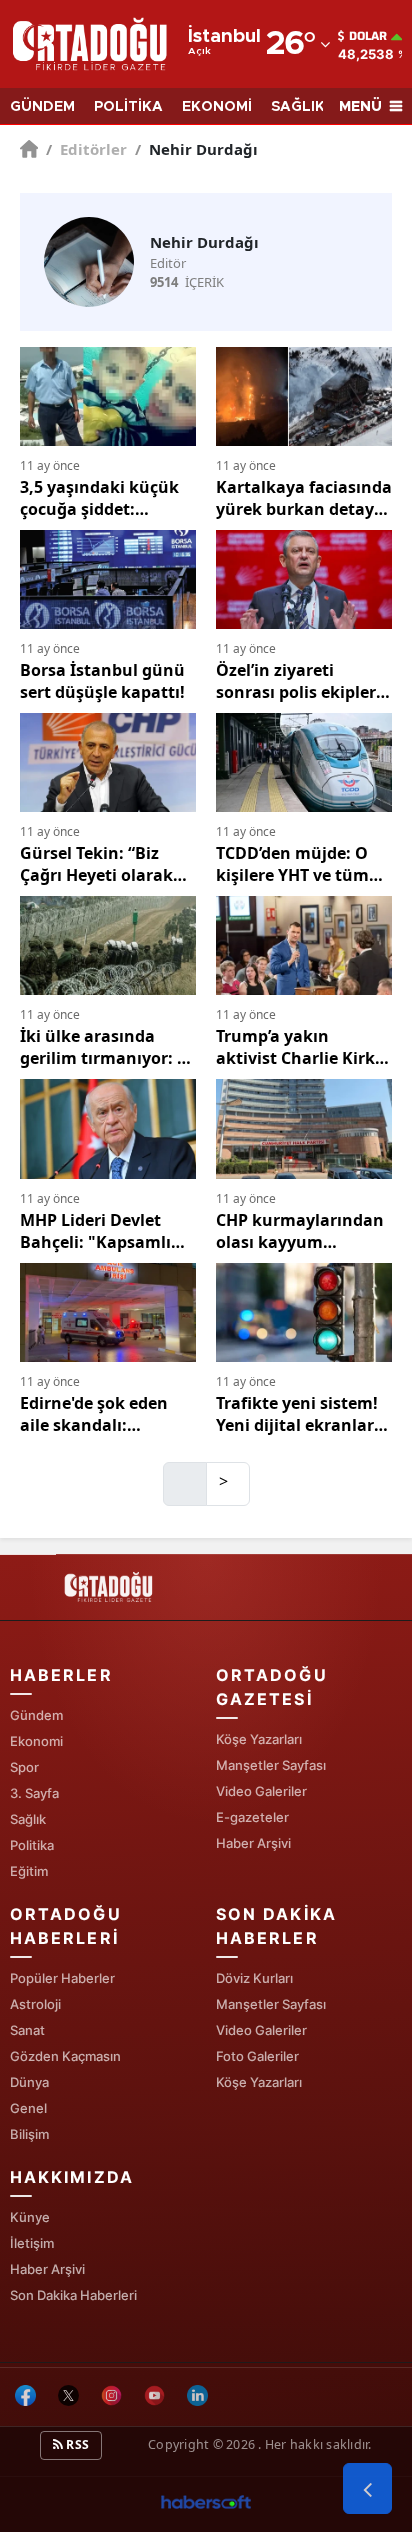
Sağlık (28, 1819)
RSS (76, 2444)
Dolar (368, 36)
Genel (28, 2108)
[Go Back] (367, 2489)
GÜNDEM (42, 107)
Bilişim (29, 2134)
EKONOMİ (217, 107)
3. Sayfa (34, 1793)
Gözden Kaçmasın (65, 2056)
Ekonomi (36, 1741)
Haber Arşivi (253, 1843)
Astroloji (35, 2004)
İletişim (32, 2243)
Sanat (27, 2030)
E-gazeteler (252, 1817)
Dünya (29, 2082)
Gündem (36, 1715)
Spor (24, 1767)
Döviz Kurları (254, 1978)
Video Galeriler (261, 1791)
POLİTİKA (128, 107)
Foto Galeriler (257, 2056)
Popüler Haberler (62, 1978)
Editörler (86, 149)
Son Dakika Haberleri (73, 2295)
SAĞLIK (298, 107)
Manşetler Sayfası (271, 1765)
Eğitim (29, 1871)
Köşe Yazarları (259, 1739)
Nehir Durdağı (196, 149)
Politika (32, 1845)
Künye (30, 2217)
